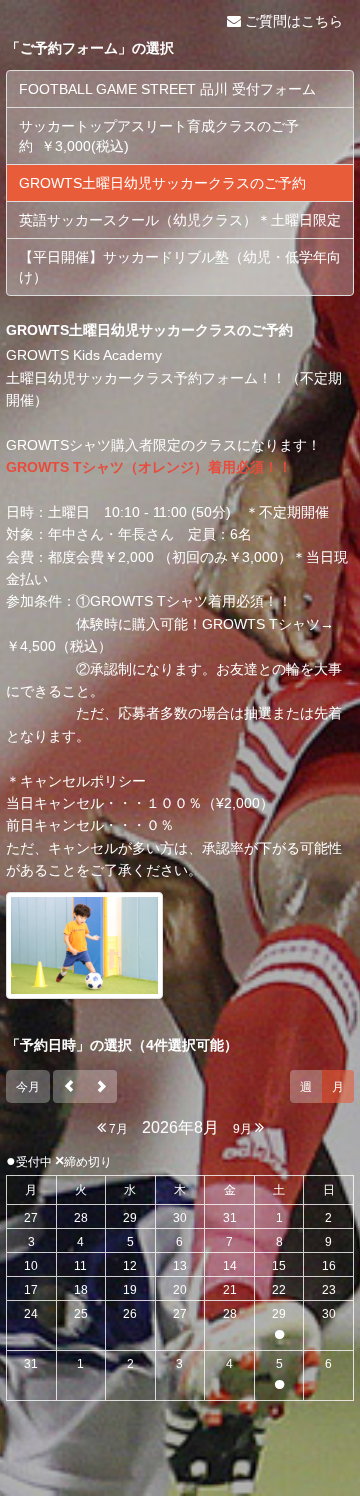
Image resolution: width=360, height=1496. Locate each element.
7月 (117, 1129)
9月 (244, 1129)
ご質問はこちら (292, 21)
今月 (28, 1087)
